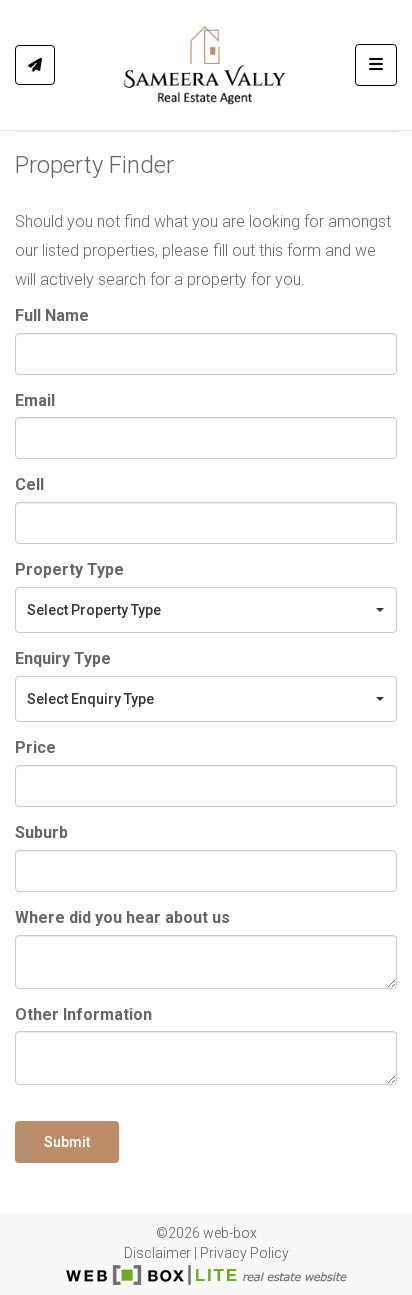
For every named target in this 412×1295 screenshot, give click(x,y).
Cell (29, 484)
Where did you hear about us (122, 917)
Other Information (83, 1014)
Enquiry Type (63, 658)
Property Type (69, 569)
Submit (67, 1142)
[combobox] (206, 610)
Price (35, 747)
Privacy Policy (244, 1253)
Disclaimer (157, 1253)
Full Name (52, 315)
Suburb (41, 832)
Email (35, 400)
